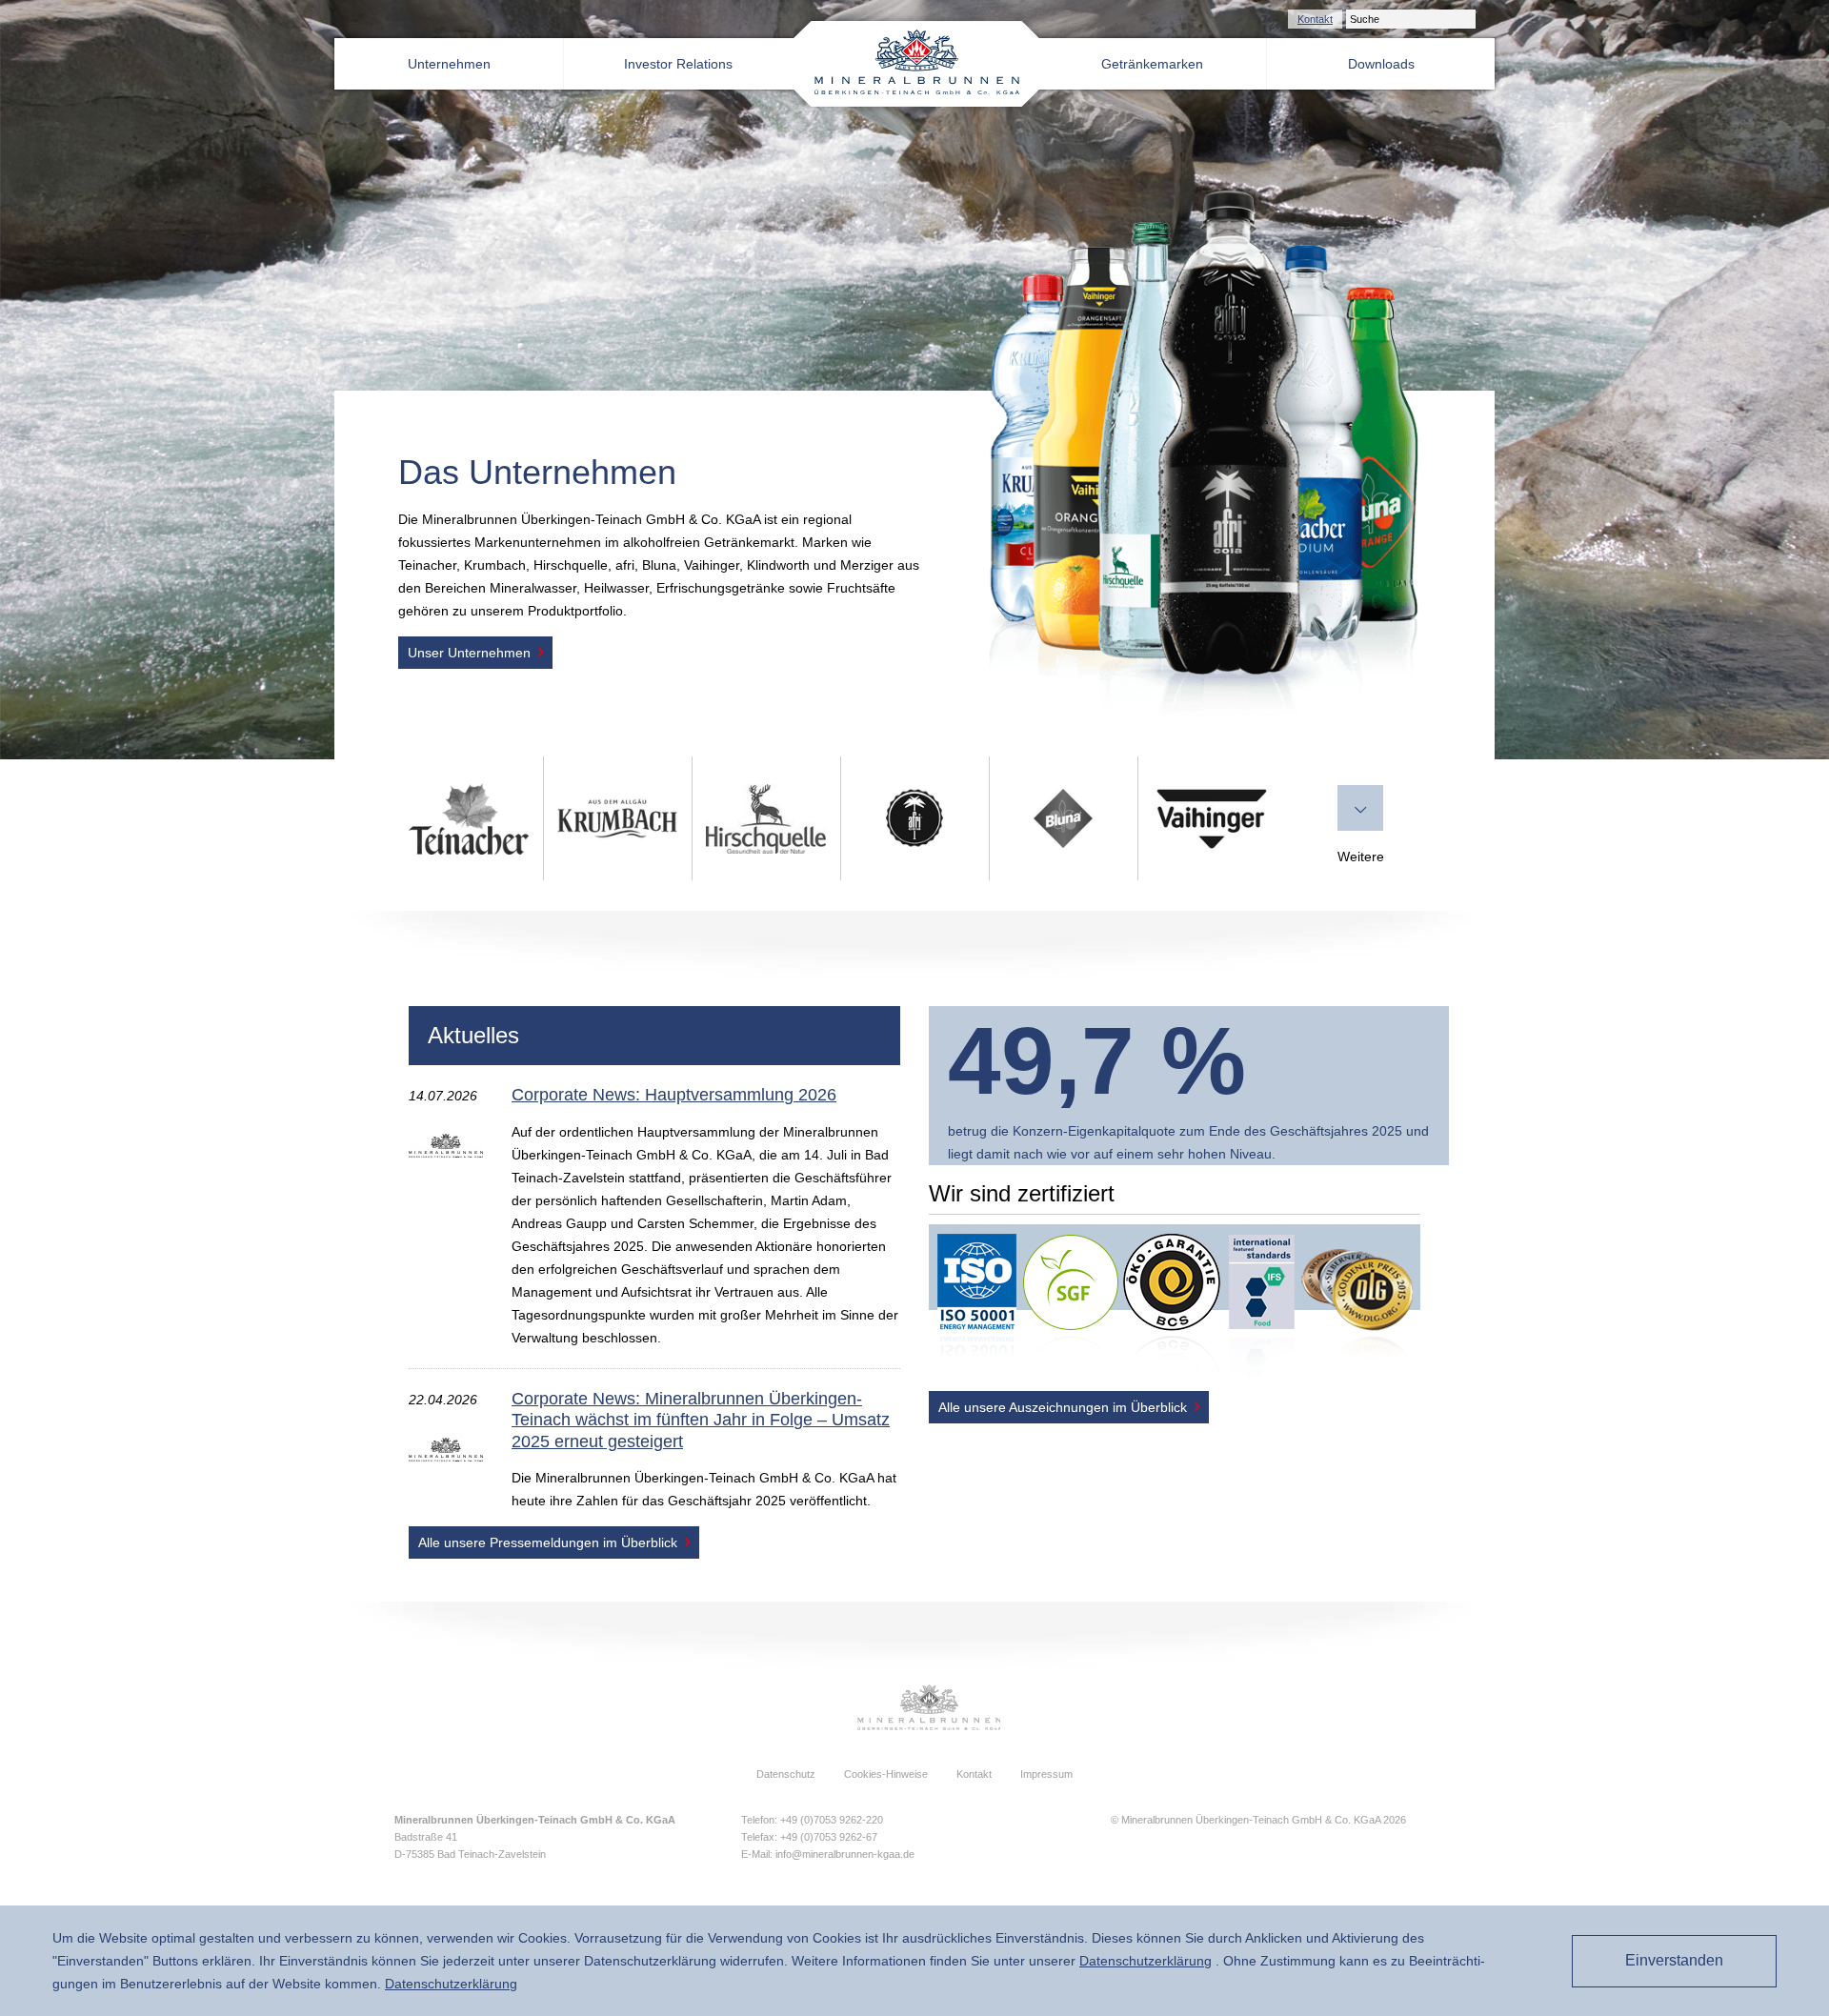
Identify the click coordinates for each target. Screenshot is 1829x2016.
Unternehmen (449, 64)
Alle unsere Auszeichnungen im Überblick (1063, 1407)
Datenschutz (786, 1774)
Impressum (1046, 1774)
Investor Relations (678, 64)
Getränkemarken (1152, 64)
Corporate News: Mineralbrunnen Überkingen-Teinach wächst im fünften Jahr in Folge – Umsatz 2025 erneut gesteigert (701, 1420)
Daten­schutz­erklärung (1146, 1961)
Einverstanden (1674, 1960)
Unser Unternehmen (469, 653)
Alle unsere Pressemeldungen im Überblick (548, 1542)
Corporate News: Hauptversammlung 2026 (674, 1095)
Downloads (1381, 64)
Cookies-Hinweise (886, 1774)
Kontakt (1315, 19)
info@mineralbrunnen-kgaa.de (845, 1854)
